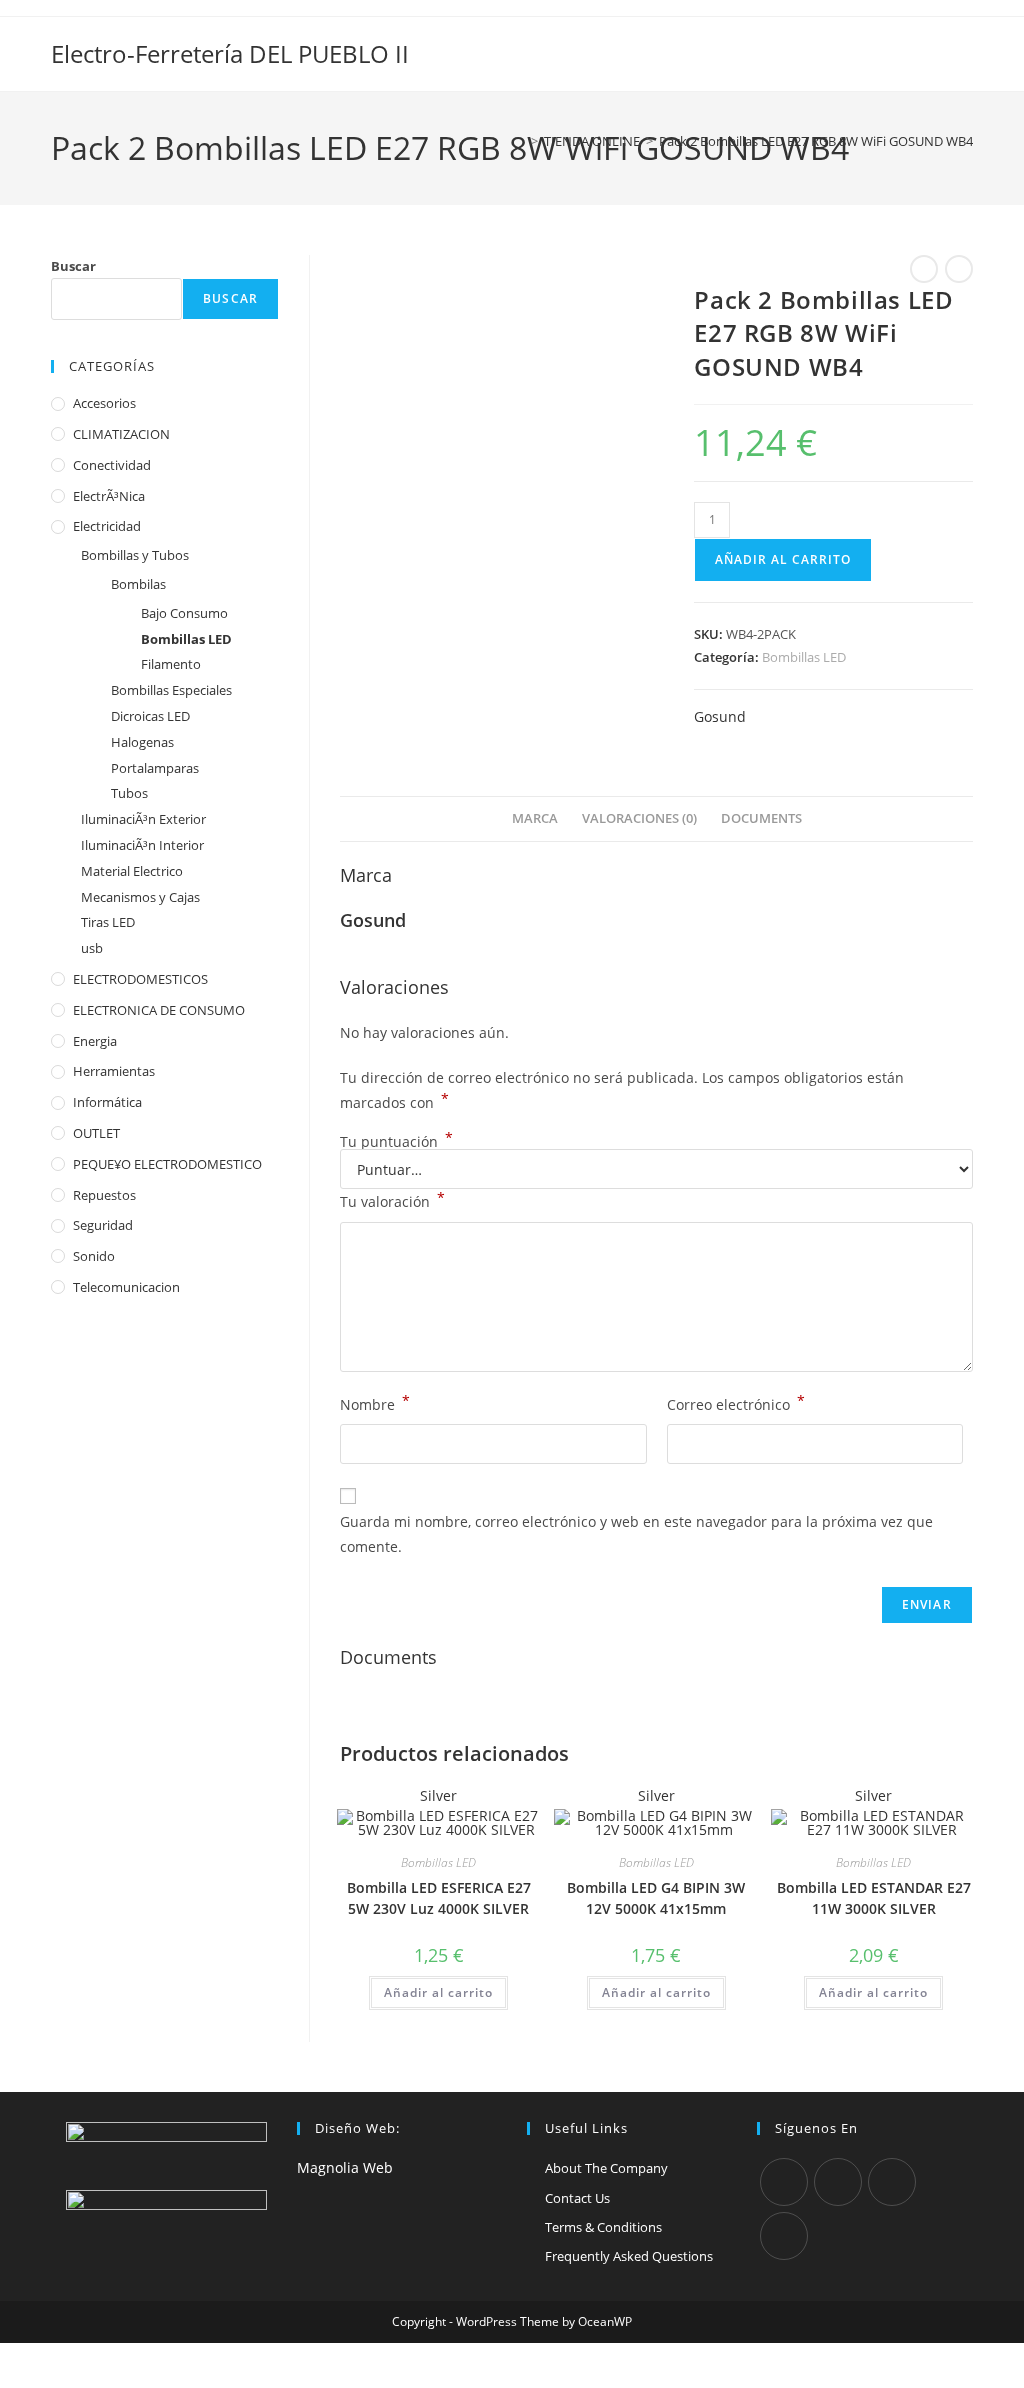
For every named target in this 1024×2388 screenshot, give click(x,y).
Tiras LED (108, 922)
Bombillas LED (804, 657)
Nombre (375, 1403)
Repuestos (104, 1195)
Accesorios (104, 403)
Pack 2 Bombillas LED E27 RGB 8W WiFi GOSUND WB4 (816, 141)
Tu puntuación (396, 1142)
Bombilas (138, 584)
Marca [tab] (535, 818)
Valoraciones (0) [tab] (639, 818)
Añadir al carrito (783, 559)
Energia (95, 1041)
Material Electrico (132, 871)
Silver (438, 1795)
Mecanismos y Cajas (140, 897)
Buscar (73, 266)
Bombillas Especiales (171, 690)
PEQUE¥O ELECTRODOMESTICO (167, 1164)
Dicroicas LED (150, 716)
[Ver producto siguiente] (959, 269)
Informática (107, 1102)
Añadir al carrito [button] (438, 1992)
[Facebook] (838, 2182)
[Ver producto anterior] (924, 269)
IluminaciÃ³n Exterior (143, 819)
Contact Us (577, 2198)
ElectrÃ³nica (109, 496)
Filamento (171, 664)
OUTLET (96, 1133)
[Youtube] (784, 2236)
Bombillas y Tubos (135, 555)
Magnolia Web (345, 2167)
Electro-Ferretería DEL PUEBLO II (230, 53)
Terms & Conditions (603, 2227)
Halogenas (142, 742)
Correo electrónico (736, 1403)
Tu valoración (392, 1200)
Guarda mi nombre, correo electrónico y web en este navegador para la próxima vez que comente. (636, 1534)
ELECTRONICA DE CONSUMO (159, 1010)
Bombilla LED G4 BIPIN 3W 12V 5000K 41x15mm (656, 1898)
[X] (784, 2182)
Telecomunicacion (126, 1287)
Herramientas (114, 1071)
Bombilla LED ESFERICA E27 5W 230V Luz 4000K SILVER (439, 1898)
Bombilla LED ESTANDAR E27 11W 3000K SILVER (874, 1898)
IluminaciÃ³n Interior (142, 845)
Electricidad (107, 526)
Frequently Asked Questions (629, 2256)
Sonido (94, 1256)
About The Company (606, 2168)
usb (92, 948)
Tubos (129, 793)
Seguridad (103, 1225)
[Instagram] (892, 2182)
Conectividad (112, 465)
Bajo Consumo (184, 613)
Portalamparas (155, 768)
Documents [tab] (761, 818)
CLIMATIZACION (121, 434)
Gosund (720, 716)
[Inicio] (520, 141)
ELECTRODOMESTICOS (140, 979)
